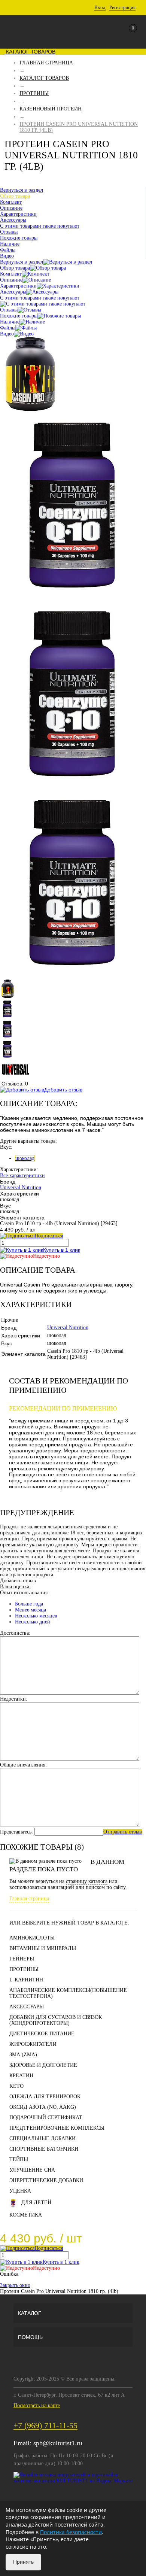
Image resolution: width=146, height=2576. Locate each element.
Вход (100, 7)
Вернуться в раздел (22, 262)
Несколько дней (33, 1622)
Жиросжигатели (33, 2044)
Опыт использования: (25, 1593)
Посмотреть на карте (37, 2405)
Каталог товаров (30, 52)
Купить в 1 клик (62, 1250)
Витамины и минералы (43, 1948)
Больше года (29, 1604)
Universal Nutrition (21, 1187)
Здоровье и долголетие (43, 2065)
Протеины (24, 1969)
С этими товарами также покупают (40, 298)
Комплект (11, 274)
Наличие (10, 322)
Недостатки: (14, 1699)
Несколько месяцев (36, 1616)
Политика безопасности (71, 2532)
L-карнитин (26, 1980)
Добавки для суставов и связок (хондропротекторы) (56, 2020)
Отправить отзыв (123, 1832)
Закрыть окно (15, 2285)
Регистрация (122, 7)
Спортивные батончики (44, 2149)
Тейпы (19, 2159)
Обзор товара (15, 268)
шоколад (25, 1158)
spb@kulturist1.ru (58, 2443)
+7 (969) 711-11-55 (45, 2425)
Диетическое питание (42, 2034)
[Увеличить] (30, 410)
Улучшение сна (32, 2170)
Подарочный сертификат (46, 2118)
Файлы (8, 328)
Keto (16, 2086)
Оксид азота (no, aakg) (43, 2107)
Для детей (36, 2203)
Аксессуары (13, 292)
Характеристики (18, 286)
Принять (23, 2562)
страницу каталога (87, 1881)
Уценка (20, 2191)
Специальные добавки (42, 2138)
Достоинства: (15, 1633)
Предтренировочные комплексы (57, 2128)
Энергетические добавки (46, 2180)
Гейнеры (22, 1959)
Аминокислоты (32, 1938)
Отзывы (9, 310)
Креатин (21, 2076)
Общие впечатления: (23, 1765)
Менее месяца (31, 1610)
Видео (7, 334)
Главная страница (29, 1898)
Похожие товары (19, 316)
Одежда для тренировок (45, 2097)
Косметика (26, 2215)
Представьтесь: (16, 1832)
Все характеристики (22, 1175)
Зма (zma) (23, 2055)
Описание (11, 280)
